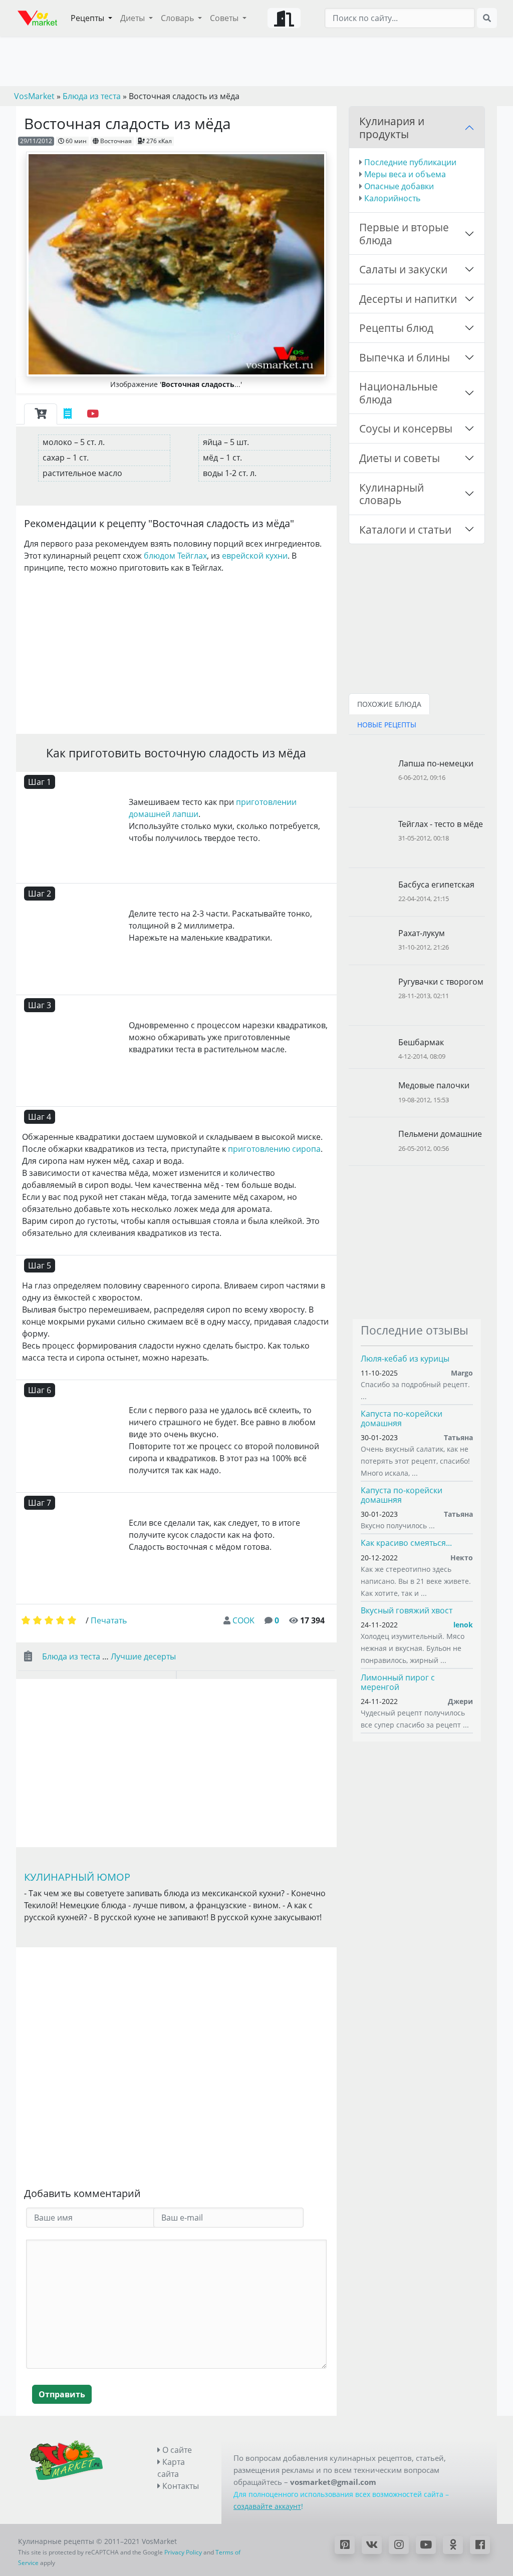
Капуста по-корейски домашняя (402, 1418)
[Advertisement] (176, 652)
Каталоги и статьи (405, 529)
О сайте (176, 2450)
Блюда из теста (71, 1656)
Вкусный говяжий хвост (407, 1610)
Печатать (109, 1620)
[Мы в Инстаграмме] (399, 2545)
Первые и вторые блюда (404, 234)
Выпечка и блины (405, 357)
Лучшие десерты (143, 1656)
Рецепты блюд (396, 328)
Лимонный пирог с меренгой (398, 1682)
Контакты (180, 2486)
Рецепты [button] (88, 18)
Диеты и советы (400, 458)
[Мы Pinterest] (345, 2545)
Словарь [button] (178, 18)
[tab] (41, 414)
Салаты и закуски (403, 269)
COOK (243, 1620)
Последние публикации (410, 162)
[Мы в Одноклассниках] (453, 2545)
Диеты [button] (134, 18)
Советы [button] (225, 18)
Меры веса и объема (405, 174)
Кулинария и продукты (392, 127)
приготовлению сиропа (274, 1149)
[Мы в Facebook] (480, 2545)
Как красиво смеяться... (406, 1543)
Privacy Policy (183, 2552)
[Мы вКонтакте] (372, 2545)
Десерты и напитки (408, 299)
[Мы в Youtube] (426, 2545)
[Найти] (487, 18)
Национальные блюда (399, 393)
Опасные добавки (399, 186)
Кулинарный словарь (392, 494)
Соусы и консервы (406, 428)
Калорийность (392, 198)
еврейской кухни (255, 556)
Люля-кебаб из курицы (405, 1359)
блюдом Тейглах (175, 556)
